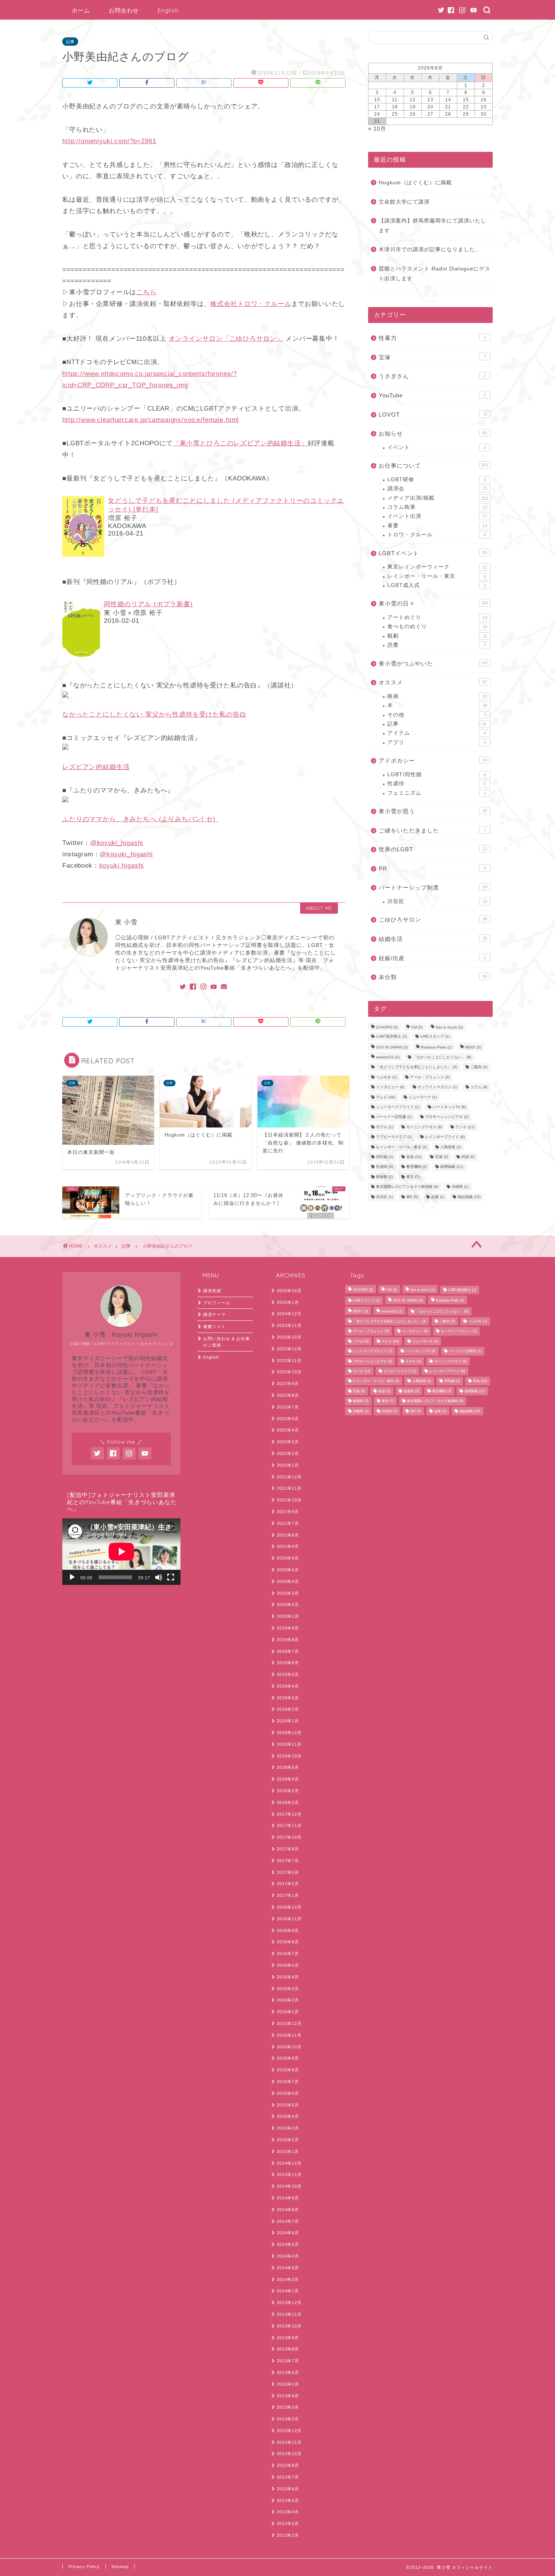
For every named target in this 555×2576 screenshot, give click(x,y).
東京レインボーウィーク (437, 567)
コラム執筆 (437, 507)
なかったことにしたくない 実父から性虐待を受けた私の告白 (154, 714)
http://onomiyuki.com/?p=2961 (109, 141)
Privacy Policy (84, 2567)
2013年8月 (288, 2349)
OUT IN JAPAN (392, 1047)
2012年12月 (289, 2431)
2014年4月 (288, 2256)
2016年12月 (289, 1907)
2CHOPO (387, 1027)
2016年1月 (288, 2012)
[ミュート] (159, 1577)
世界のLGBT (433, 849)
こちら (146, 292)
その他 (437, 715)
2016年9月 (288, 1930)
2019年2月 (288, 1709)
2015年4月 (288, 2116)
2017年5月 (288, 1872)
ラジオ (465, 1127)
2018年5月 (288, 1767)
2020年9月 (288, 1558)
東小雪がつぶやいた (433, 663)
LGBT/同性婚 (437, 774)
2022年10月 (289, 1372)
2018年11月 (289, 1744)
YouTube (432, 395)
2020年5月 (288, 1570)
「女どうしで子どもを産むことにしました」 (417, 1067)
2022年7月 (288, 1407)
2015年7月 (288, 2082)
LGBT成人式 (437, 585)
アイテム (437, 733)
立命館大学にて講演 (404, 202)
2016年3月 (288, 1989)
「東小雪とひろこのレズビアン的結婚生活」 (240, 443)
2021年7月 (288, 1523)
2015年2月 (288, 2140)
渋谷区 (437, 901)
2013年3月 (288, 2407)
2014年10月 (289, 2186)
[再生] (72, 1577)
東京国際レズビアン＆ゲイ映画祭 (407, 1187)
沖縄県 (460, 1187)
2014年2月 (288, 2279)
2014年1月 (288, 2291)
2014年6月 (288, 2233)
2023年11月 (289, 1325)
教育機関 (417, 1167)
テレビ (386, 1097)
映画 (437, 696)
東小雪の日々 (433, 603)
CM (417, 1027)
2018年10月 (289, 1756)
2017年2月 (288, 1884)
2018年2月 (288, 1802)
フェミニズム (437, 793)
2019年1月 (288, 1721)
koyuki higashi (122, 866)
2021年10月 (289, 1500)
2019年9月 (288, 1628)
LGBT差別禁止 (392, 1037)
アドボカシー (433, 761)
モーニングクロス (424, 1127)
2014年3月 (288, 2268)
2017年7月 (288, 1861)
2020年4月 (288, 1581)
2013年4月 (288, 2396)
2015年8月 (288, 2070)
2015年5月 (288, 2105)
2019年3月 (288, 1698)
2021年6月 (288, 1535)
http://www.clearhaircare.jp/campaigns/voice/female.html (151, 420)
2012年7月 (288, 2477)
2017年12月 (289, 1814)
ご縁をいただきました (432, 830)
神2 (412, 1197)
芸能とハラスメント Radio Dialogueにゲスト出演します (435, 274)
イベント (437, 447)
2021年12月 (289, 1477)
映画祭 (385, 1177)
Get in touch (449, 1027)
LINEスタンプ (435, 1037)
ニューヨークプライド (398, 1107)
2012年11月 (289, 2442)
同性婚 (385, 1157)
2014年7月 (288, 2221)
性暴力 (432, 338)
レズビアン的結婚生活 (96, 767)
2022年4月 (288, 1430)
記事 (70, 42)
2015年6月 (288, 2093)
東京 (413, 1177)
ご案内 (479, 1067)
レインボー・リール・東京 (437, 576)
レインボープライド (445, 1137)
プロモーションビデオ (447, 1117)
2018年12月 (289, 1733)
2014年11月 (289, 2174)
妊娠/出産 (432, 958)
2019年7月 (288, 1651)
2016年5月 (288, 1965)
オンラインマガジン (437, 1087)
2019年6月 (288, 1663)
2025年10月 (289, 1291)
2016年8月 (288, 1942)
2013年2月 (288, 2419)
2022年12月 (289, 1349)
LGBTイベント (433, 553)
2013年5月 (288, 2384)
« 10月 (377, 129)
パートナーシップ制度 (433, 887)
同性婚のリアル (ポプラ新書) (148, 604)
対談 (468, 1157)
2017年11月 (289, 1825)
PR (432, 869)
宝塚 (432, 357)
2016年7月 (288, 1954)
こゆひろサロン (433, 920)
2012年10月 (289, 2454)
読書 (437, 645)
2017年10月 (289, 1837)
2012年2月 (288, 2535)
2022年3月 (288, 1442)
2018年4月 (288, 1779)
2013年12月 (289, 2303)
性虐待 (437, 784)
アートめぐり (437, 617)
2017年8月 (288, 1849)
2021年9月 (288, 1512)
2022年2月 (288, 1453)
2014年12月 (289, 2163)
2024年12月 (289, 1314)
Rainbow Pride (436, 1047)
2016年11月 (289, 1919)
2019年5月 (288, 1674)
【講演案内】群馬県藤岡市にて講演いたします (432, 226)
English (168, 10)
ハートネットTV (449, 1107)
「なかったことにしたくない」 (442, 1057)
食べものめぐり (437, 626)
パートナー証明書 (394, 1117)
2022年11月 (289, 1361)
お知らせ (433, 433)
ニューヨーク (423, 1097)
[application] (121, 1552)
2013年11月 (289, 2314)
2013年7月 (288, 2361)
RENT (473, 1047)
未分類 (433, 977)
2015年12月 (289, 2023)
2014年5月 (288, 2244)
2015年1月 (288, 2151)
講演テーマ (214, 1314)
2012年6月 (288, 2489)
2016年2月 (288, 2000)
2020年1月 (288, 1616)
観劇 (437, 636)
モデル (385, 1127)
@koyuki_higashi (117, 843)
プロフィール (217, 1303)
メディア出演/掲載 (438, 498)
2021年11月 (289, 1488)
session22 (388, 1057)
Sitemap (120, 2567)
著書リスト (214, 1327)
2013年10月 (289, 2326)
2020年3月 (288, 1593)
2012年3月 (288, 2523)
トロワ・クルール (437, 535)
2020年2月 (288, 1605)
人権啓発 (451, 1147)
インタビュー (390, 1087)
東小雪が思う (433, 811)
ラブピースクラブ (394, 1137)
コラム (479, 1087)
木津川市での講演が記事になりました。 (430, 249)
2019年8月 (288, 1640)
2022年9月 (288, 1384)
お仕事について (433, 466)
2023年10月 (289, 1337)
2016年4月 (288, 1977)
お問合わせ (124, 10)
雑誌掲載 (469, 1197)
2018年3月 (288, 1791)
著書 (437, 526)
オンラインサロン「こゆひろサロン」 (226, 339)
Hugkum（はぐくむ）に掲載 (415, 183)
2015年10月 (289, 2047)
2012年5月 (288, 2500)
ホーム (81, 10)
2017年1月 (288, 1895)
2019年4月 (288, 1686)
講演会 (437, 489)
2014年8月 (288, 2210)
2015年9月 (288, 2058)
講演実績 (212, 1291)
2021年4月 (288, 1546)
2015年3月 (288, 2128)
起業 (438, 1197)
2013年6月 (288, 2372)
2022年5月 (288, 1419)
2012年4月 (288, 2512)
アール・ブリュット (430, 1077)
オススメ (433, 682)
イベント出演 (437, 516)
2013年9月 (288, 2338)
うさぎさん (432, 376)
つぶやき (386, 1077)
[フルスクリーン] (171, 1577)
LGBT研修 (437, 480)
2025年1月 (288, 1302)
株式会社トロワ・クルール (251, 304)
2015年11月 (289, 2035)
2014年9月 (288, 2198)
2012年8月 (288, 2465)
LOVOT (432, 415)
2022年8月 (288, 1395)
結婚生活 (433, 939)
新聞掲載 (452, 1167)
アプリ (437, 742)
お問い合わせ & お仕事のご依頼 (227, 1342)
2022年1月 (288, 1465)
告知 (414, 1157)
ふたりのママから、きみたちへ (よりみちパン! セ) (140, 819)
